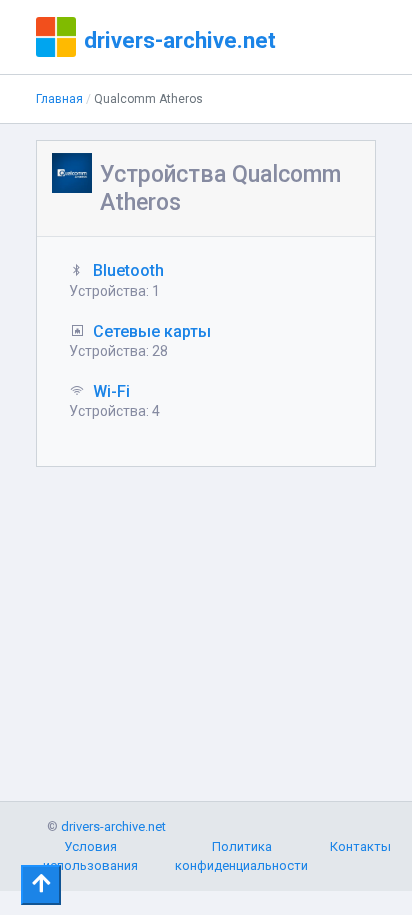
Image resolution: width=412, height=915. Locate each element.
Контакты (360, 846)
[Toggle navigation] (41, 885)
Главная (59, 99)
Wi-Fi (111, 391)
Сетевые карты (152, 331)
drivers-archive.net (180, 40)
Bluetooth (128, 270)
